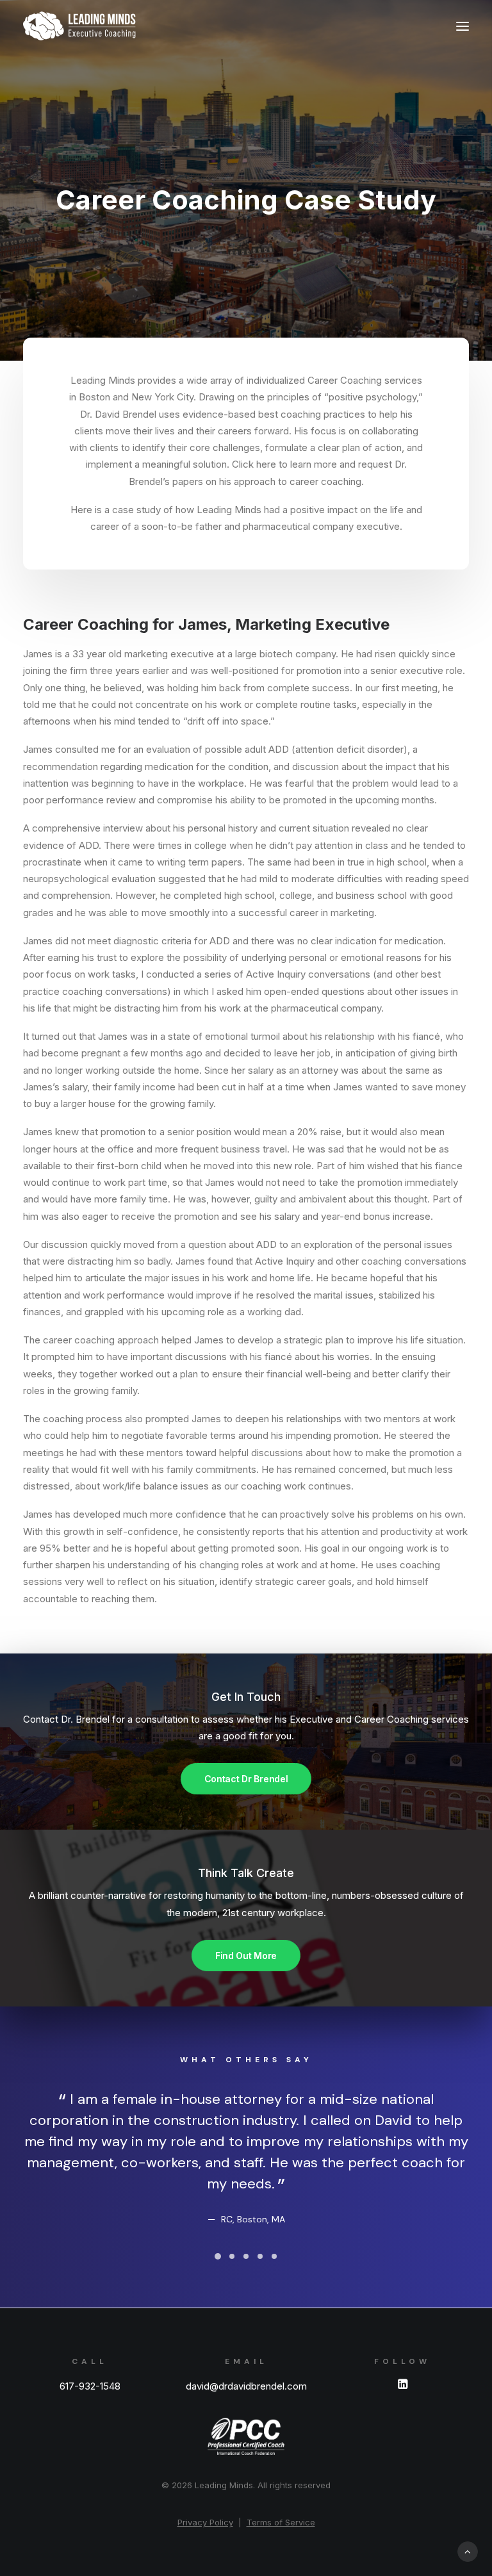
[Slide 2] (232, 2256)
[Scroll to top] (468, 2551)
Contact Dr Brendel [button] (246, 1779)
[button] (463, 26)
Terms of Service (281, 2522)
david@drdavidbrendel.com (246, 2386)
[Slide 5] (274, 2256)
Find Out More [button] (246, 1956)
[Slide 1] (218, 2256)
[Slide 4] (260, 2256)
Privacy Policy (205, 2522)
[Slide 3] (246, 2256)
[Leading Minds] (79, 26)
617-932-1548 (90, 2386)
